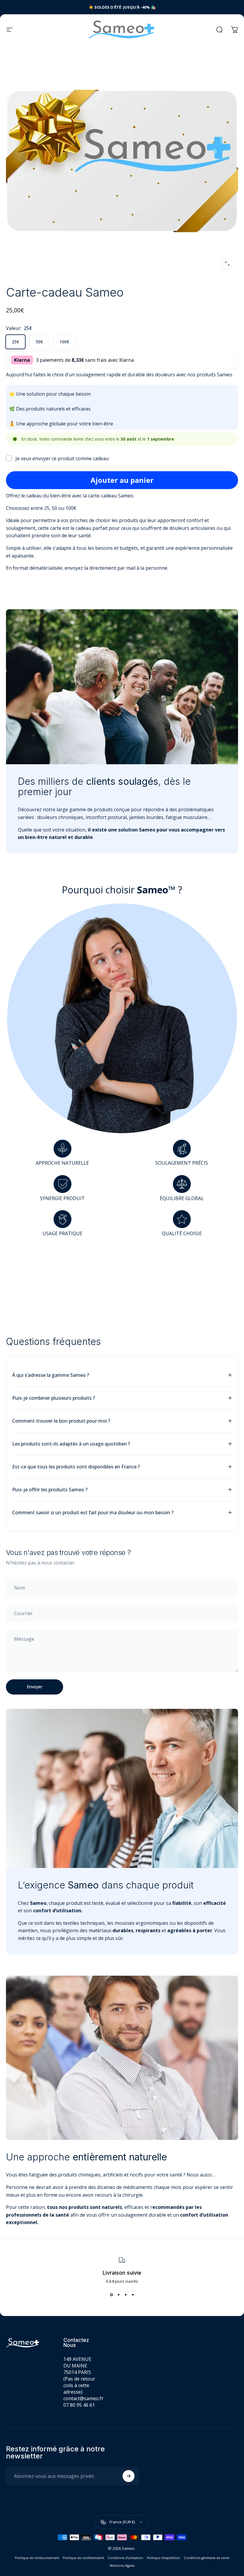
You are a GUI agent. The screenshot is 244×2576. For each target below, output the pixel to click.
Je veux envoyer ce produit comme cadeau (62, 458)
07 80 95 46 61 (79, 2405)
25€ (15, 342)
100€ (64, 342)
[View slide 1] (111, 2295)
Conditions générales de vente (207, 2558)
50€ (39, 342)
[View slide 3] (126, 2295)
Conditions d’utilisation (125, 2558)
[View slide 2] (118, 2295)
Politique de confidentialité (83, 2558)
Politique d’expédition (164, 2558)
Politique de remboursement (37, 2558)
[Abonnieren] (129, 2476)
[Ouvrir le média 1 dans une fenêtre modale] (227, 264)
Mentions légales (122, 2566)
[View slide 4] (133, 2295)
